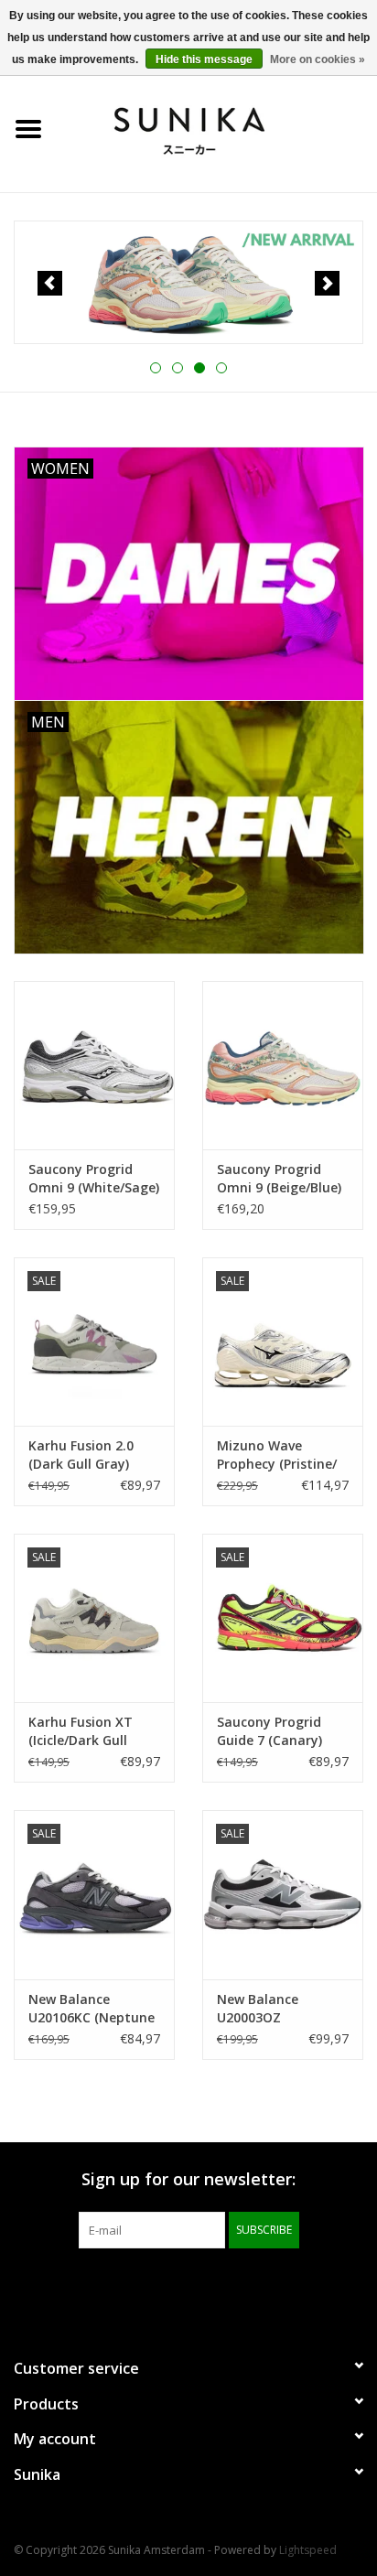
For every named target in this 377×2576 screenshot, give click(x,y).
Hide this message (204, 59)
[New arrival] (188, 283)
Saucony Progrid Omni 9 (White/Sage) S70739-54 (94, 1179)
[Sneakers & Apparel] (217, 128)
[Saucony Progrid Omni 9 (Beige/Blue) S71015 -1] (283, 1065)
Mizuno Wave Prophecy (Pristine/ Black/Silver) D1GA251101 (277, 1455)
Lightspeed (308, 2550)
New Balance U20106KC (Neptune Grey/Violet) (92, 2009)
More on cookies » (318, 59)
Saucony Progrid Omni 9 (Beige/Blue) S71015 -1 (279, 1179)
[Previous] (50, 283)
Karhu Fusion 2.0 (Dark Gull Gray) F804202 (81, 1455)
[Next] (327, 283)
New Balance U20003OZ (258, 2008)
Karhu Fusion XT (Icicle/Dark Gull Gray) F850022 (81, 1731)
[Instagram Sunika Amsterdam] (221, 2286)
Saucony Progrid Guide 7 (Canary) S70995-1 (269, 1731)
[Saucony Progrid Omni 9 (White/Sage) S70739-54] (94, 1065)
